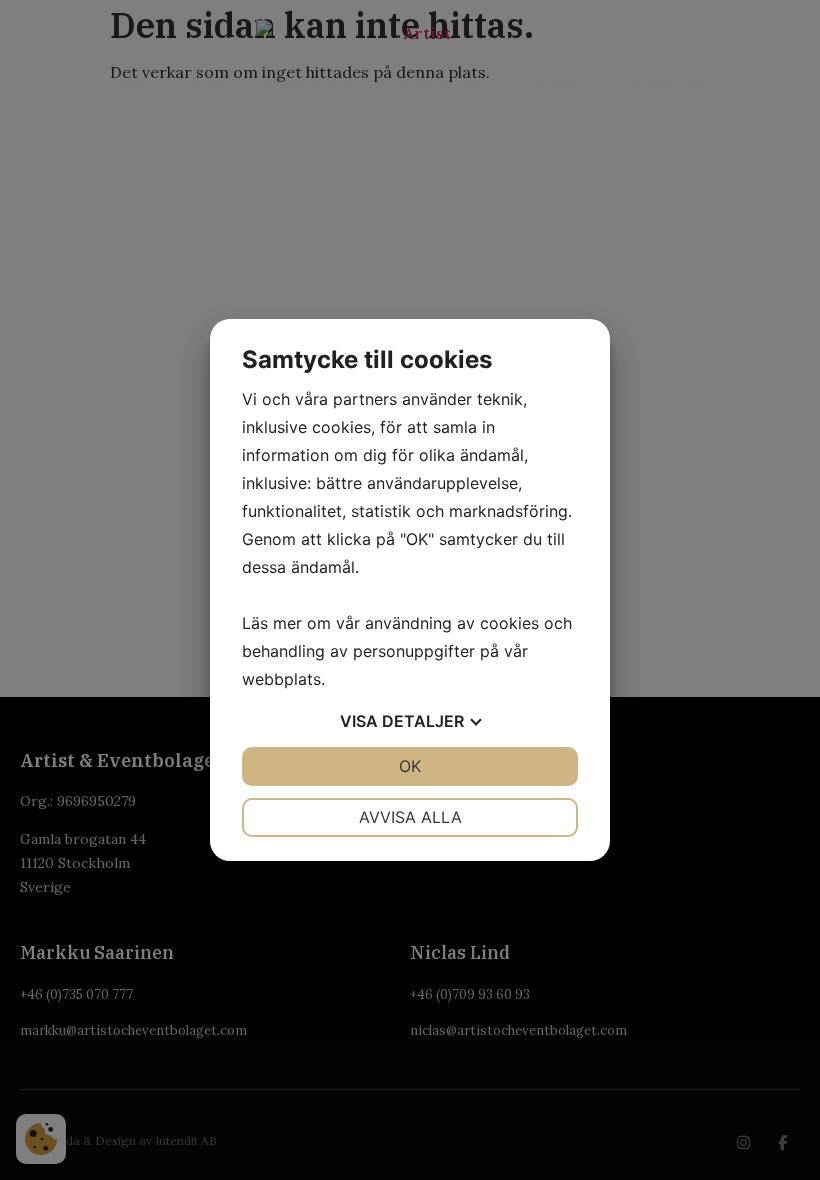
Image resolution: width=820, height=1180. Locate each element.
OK (410, 766)
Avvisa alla (410, 817)
